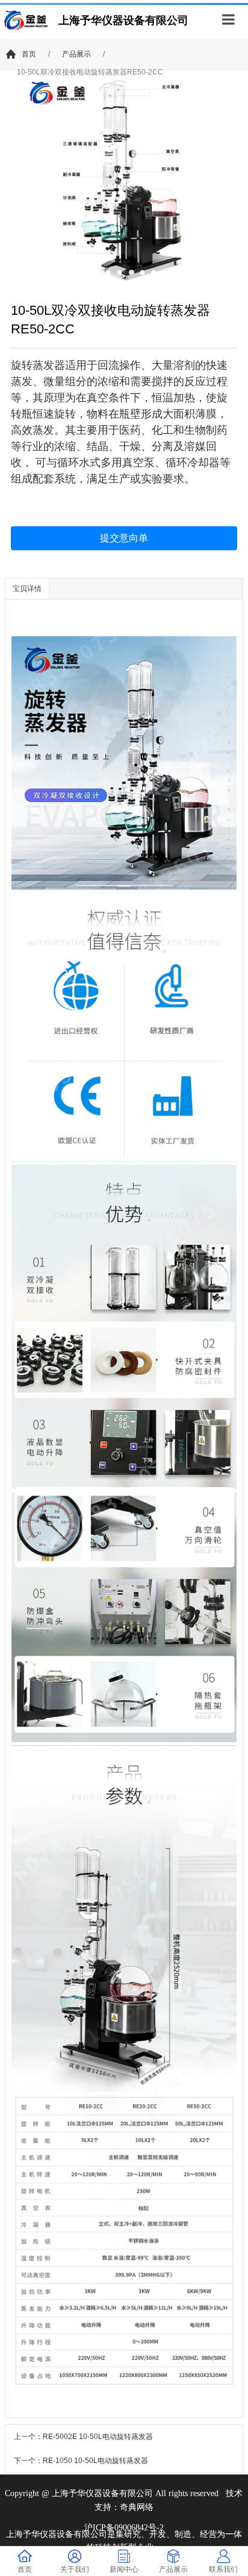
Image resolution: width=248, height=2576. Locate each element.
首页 (29, 54)
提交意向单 (124, 538)
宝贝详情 (27, 589)
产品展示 (76, 54)
